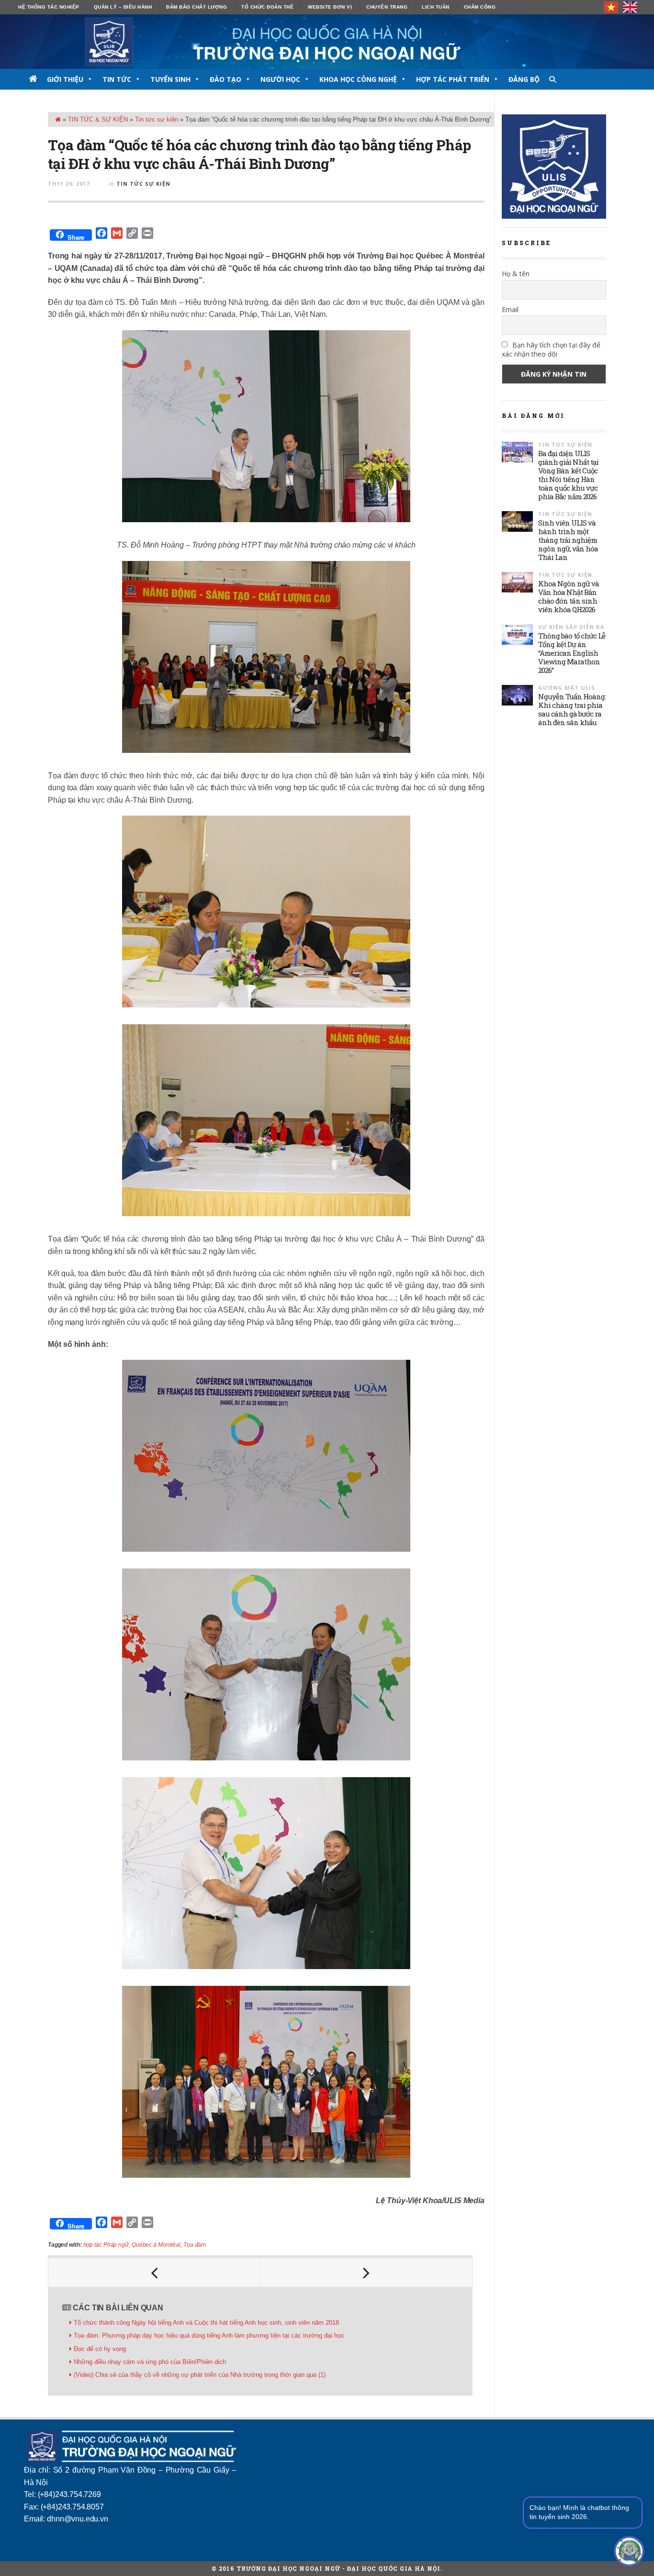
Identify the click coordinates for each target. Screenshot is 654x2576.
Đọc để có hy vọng (100, 2349)
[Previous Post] (154, 2273)
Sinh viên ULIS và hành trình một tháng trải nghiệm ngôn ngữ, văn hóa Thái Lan (568, 540)
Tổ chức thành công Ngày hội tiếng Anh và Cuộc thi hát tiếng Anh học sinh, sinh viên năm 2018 (206, 2323)
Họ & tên (516, 274)
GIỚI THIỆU (65, 79)
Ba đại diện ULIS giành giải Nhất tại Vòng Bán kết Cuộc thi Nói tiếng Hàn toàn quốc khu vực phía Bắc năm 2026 (568, 475)
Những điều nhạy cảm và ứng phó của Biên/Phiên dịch (150, 2362)
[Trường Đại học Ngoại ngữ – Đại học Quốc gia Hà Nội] (327, 42)
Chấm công (480, 7)
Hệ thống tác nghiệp (49, 7)
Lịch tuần (436, 7)
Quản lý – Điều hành (123, 7)
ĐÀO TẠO (226, 79)
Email (510, 309)
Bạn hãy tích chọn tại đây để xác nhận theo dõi (551, 349)
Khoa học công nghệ (358, 79)
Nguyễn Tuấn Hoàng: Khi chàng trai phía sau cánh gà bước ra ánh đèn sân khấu (572, 709)
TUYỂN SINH (170, 79)
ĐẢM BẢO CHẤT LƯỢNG (197, 7)
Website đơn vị (330, 7)
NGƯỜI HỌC (280, 79)
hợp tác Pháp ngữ (106, 2245)
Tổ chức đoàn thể (267, 7)
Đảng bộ (524, 79)
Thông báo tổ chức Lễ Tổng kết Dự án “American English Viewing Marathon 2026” (572, 653)
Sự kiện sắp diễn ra (571, 627)
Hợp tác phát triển (453, 79)
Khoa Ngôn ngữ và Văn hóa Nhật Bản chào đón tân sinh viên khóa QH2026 (569, 596)
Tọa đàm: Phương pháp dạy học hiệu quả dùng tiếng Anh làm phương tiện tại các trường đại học (209, 2335)
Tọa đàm (195, 2245)
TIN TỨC (117, 79)
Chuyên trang (387, 7)
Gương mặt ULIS (567, 688)
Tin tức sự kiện (157, 119)
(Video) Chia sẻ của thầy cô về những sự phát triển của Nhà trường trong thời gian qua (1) (200, 2375)
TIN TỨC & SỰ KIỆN (98, 119)
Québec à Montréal (156, 2245)
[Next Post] (366, 2273)
